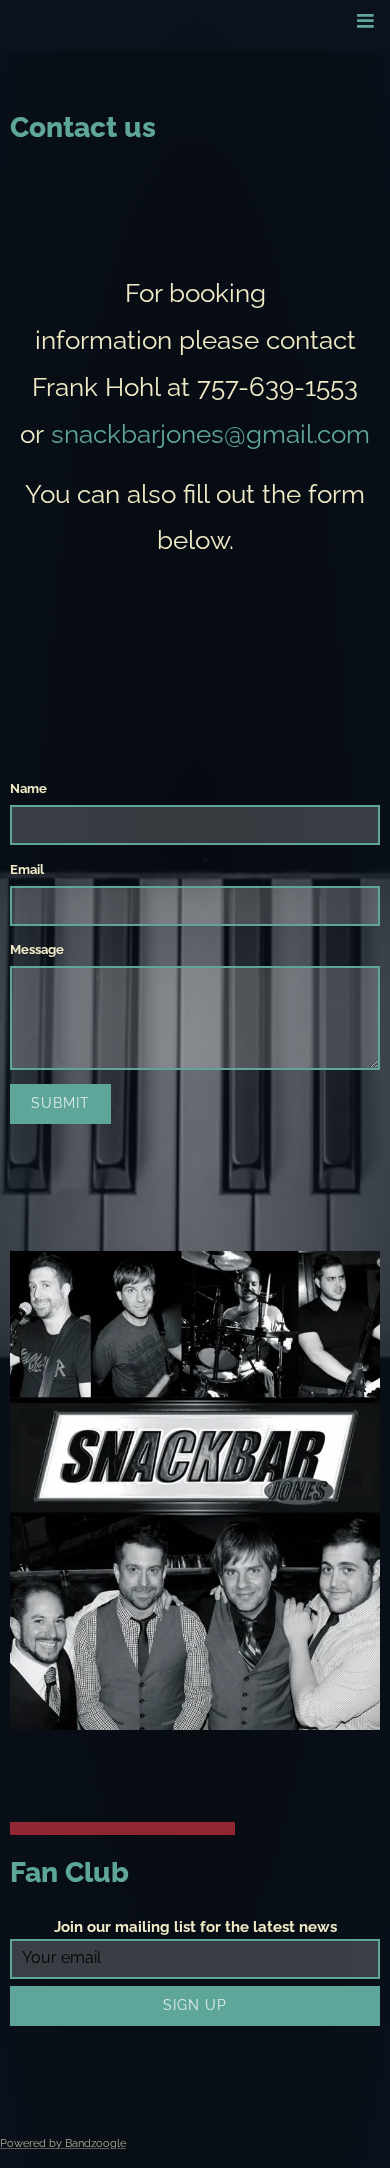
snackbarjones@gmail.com (210, 434)
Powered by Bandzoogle (63, 2143)
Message (37, 949)
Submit (60, 1103)
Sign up (195, 2005)
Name (28, 788)
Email (27, 869)
